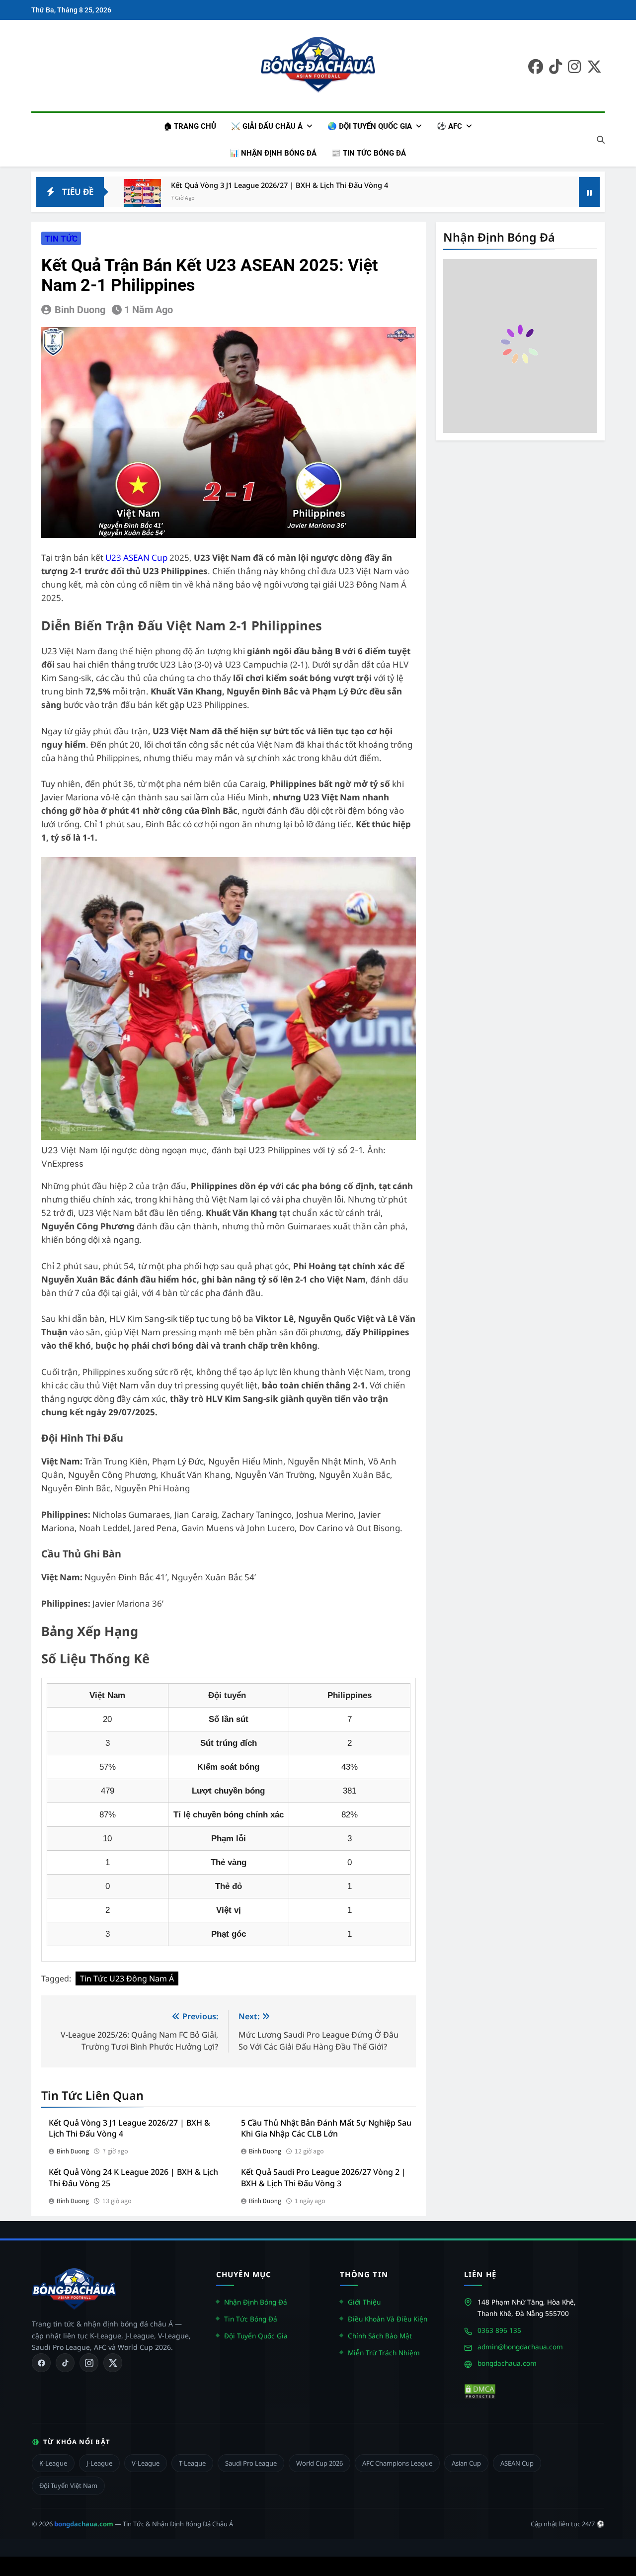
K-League (53, 2463)
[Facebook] (41, 2363)
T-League (192, 2463)
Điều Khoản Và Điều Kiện (388, 2318)
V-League (146, 2463)
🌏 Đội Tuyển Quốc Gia (370, 126)
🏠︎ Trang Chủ (190, 126)
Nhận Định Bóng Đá (256, 2301)
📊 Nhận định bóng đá (273, 153)
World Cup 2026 (319, 2463)
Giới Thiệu (364, 2301)
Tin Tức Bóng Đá (251, 2318)
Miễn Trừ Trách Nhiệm (384, 2352)
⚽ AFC (449, 126)
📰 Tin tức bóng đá (369, 153)
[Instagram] (89, 2363)
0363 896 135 (499, 2330)
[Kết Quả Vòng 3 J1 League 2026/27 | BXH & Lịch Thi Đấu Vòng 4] (142, 198)
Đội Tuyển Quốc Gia (256, 2335)
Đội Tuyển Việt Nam (68, 2486)
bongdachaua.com (507, 2362)
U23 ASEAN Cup (136, 558)
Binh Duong (80, 310)
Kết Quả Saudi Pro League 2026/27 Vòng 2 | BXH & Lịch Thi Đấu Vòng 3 (323, 2178)
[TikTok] (65, 2363)
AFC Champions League (397, 2463)
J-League (99, 2463)
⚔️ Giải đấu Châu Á (267, 126)
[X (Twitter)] (113, 2363)
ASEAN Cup (517, 2463)
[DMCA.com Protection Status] (480, 2391)
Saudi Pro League (251, 2463)
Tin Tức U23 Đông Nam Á (127, 1978)
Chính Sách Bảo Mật (380, 2335)
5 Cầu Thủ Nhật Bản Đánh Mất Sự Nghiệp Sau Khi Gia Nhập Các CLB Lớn (326, 2128)
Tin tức (61, 239)
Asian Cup (466, 2463)
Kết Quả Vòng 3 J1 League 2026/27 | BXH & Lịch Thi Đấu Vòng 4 (279, 185)
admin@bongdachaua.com (520, 2346)
